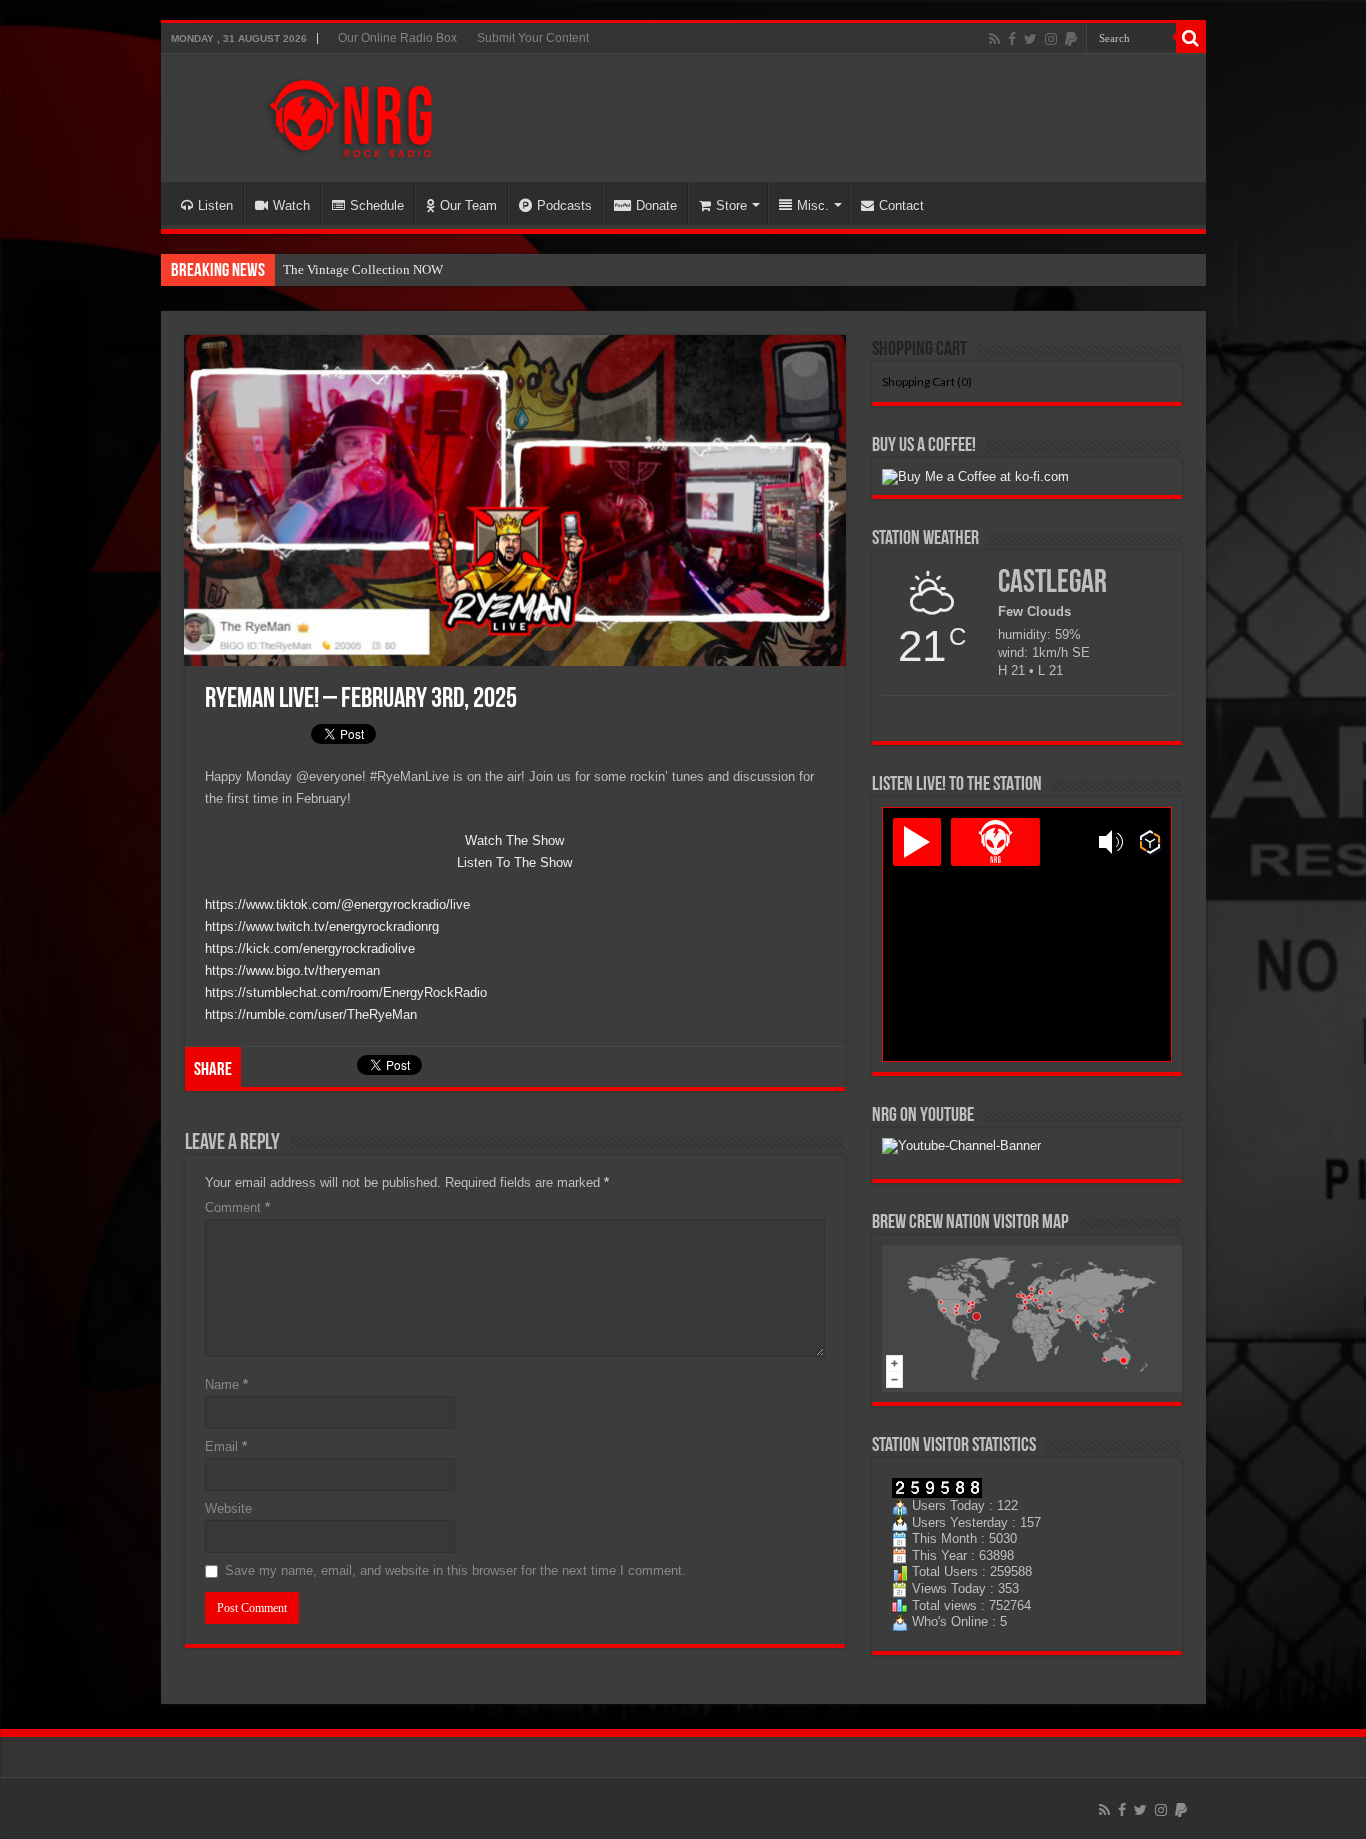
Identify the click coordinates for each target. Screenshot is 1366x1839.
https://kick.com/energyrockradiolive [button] (310, 948)
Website (228, 1508)
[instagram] (1051, 39)
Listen (215, 205)
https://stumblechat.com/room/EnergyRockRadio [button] (346, 992)
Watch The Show (514, 840)
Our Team (468, 205)
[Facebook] (1012, 39)
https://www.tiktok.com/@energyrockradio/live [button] (337, 904)
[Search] (1191, 38)
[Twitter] (1030, 39)
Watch (291, 205)
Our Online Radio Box (397, 38)
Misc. (813, 205)
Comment (237, 1207)
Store (731, 205)
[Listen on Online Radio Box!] (1150, 842)
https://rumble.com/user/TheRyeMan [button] (311, 1014)
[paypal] (1071, 39)
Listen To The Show (514, 862)
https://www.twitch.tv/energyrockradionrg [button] (322, 926)
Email (226, 1446)
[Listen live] (917, 842)
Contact (901, 205)
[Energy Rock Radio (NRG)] (351, 114)
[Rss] (994, 39)
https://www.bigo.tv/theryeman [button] (292, 970)
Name (226, 1384)
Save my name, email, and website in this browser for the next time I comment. (455, 1570)
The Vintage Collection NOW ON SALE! (393, 269)
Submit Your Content (533, 38)
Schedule (377, 205)
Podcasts (564, 205)
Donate (656, 205)
